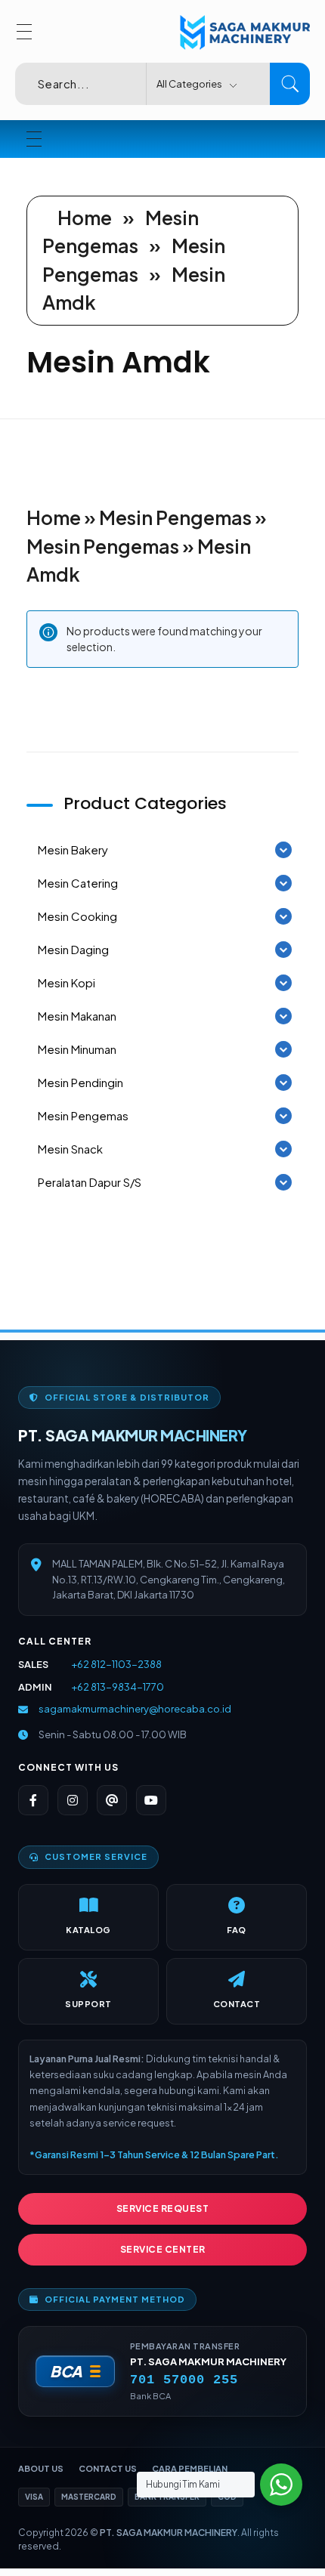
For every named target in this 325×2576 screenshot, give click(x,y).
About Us (41, 2468)
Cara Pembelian (190, 2468)
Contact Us (108, 2468)
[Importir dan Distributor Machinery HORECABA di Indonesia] (242, 33)
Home (85, 218)
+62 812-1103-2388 (116, 1664)
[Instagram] (73, 1800)
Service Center (163, 2249)
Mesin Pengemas (175, 517)
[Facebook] (33, 1800)
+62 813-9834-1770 (118, 1687)
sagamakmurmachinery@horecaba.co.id (135, 1709)
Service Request (163, 2208)
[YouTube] (151, 1800)
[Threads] (112, 1800)
